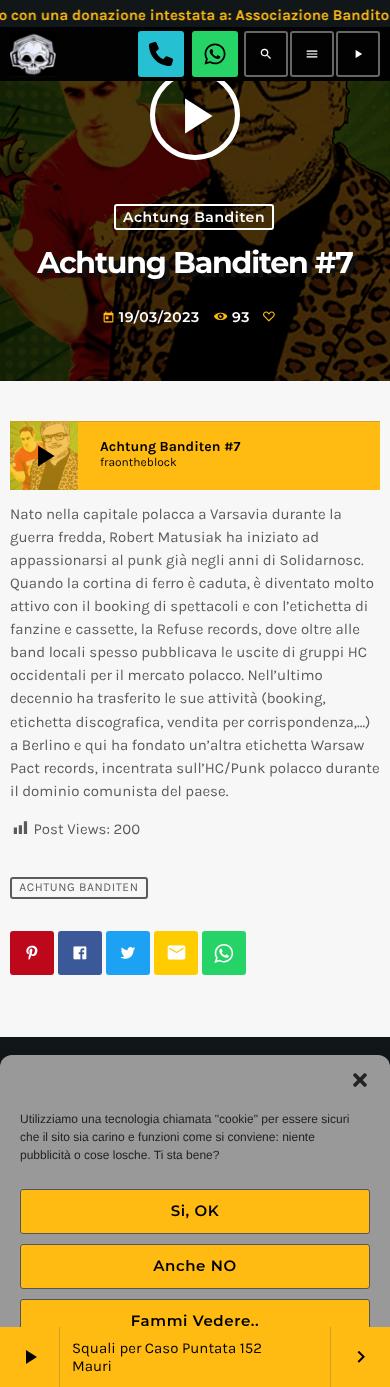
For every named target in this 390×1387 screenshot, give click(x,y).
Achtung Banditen (194, 217)
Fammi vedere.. (195, 1320)
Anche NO (195, 1265)
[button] (360, 1080)
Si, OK (195, 1210)
